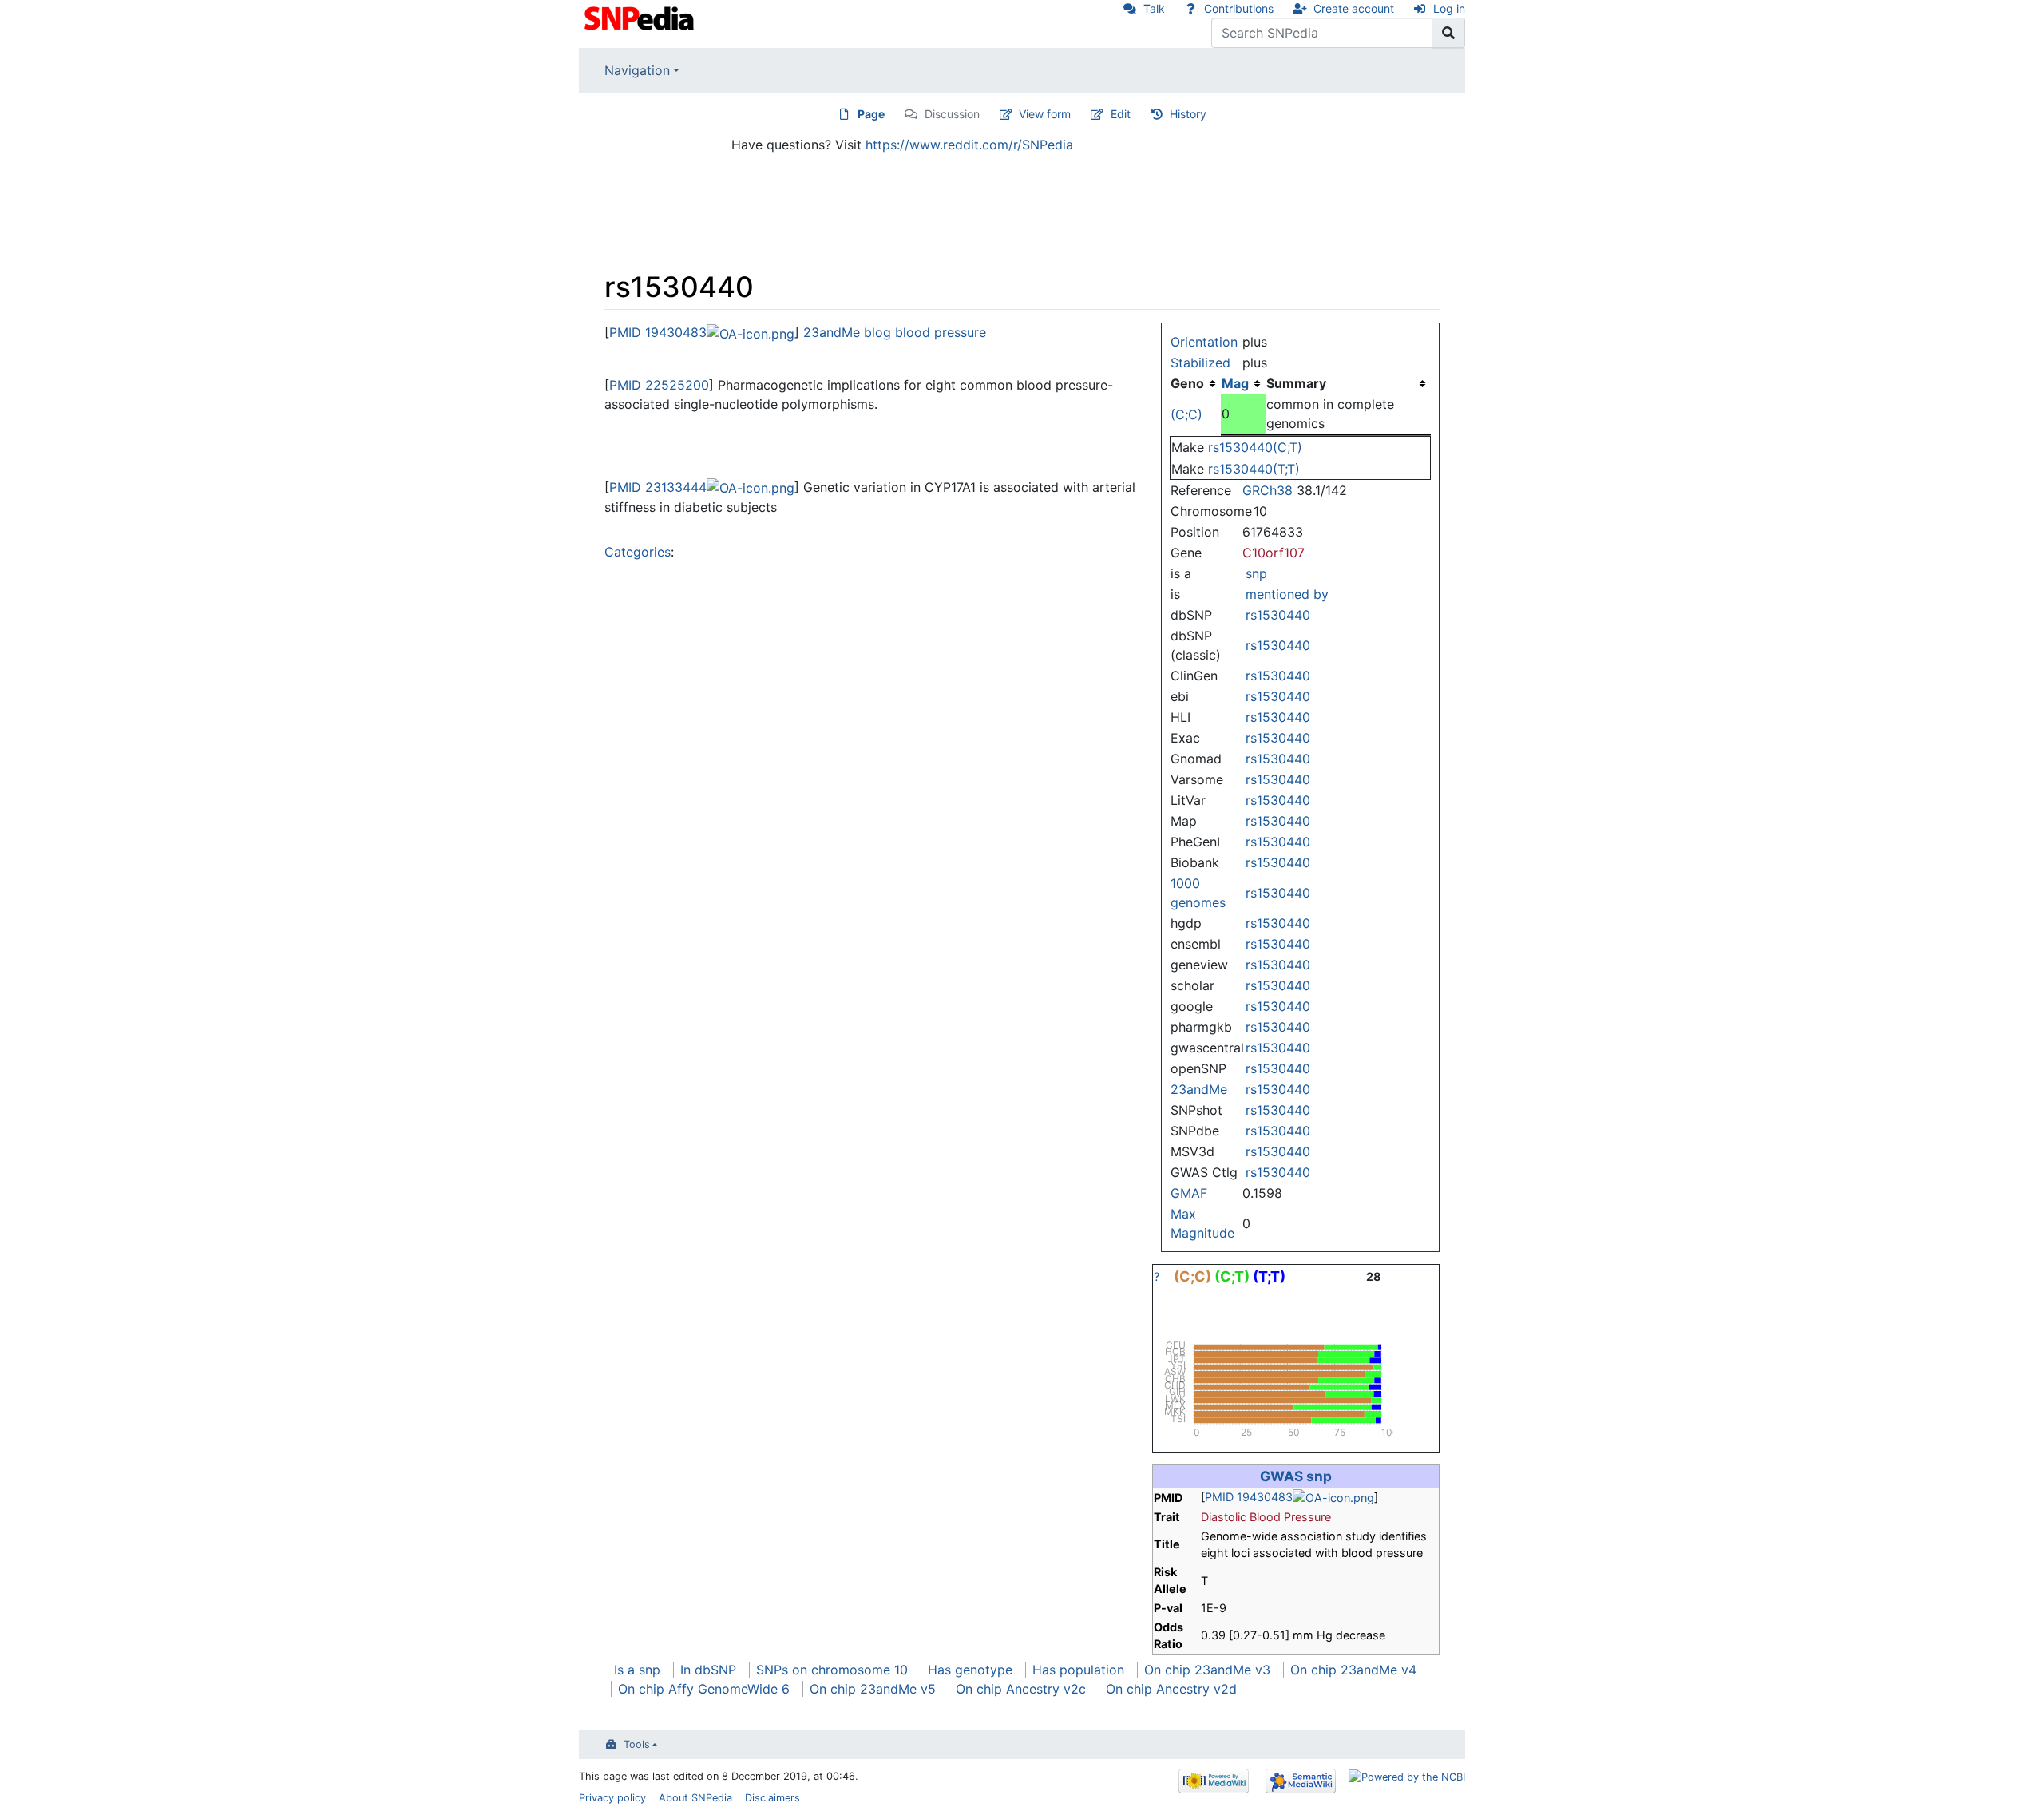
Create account (1354, 8)
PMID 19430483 (658, 332)
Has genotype (970, 1670)
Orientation (1204, 342)
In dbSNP (708, 1670)
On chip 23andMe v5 (873, 1689)
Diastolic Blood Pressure (1266, 1517)
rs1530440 (1278, 615)
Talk (1154, 8)
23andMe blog (847, 332)
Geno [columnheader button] (1187, 383)
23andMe (1199, 1089)
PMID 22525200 (659, 385)
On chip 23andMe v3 (1207, 1670)
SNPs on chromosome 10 (832, 1670)
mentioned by (1287, 594)
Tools (637, 1744)
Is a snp (637, 1670)
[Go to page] (1449, 33)
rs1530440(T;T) (1254, 469)
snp (1256, 573)
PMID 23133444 (658, 487)
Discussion (952, 114)
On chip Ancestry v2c (1021, 1689)
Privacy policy (612, 1798)
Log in (1449, 8)
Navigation (637, 70)
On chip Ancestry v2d (1171, 1689)
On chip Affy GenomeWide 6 (704, 1689)
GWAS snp (1296, 1476)
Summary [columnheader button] (1296, 383)
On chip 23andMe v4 (1353, 1670)
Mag (1235, 383)
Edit (1121, 114)
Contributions (1239, 8)
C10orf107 (1274, 553)
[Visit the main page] (641, 17)
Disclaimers (772, 1798)
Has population (1078, 1670)
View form (1045, 114)
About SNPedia (695, 1798)
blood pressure (941, 332)
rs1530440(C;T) (1255, 447)
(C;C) (1186, 414)
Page (871, 114)
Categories (638, 552)
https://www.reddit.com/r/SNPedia (969, 145)
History (1188, 114)
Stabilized (1200, 363)
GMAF (1189, 1193)
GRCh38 (1268, 490)
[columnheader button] (1243, 383)
